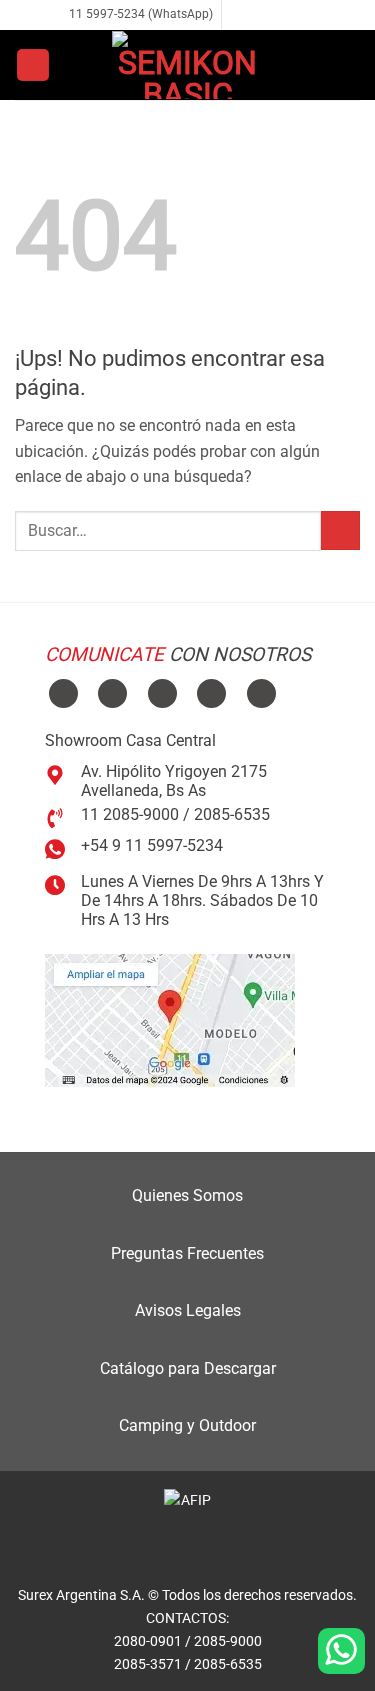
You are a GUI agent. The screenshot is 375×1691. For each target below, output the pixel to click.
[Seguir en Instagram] (258, 15)
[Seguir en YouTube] (261, 693)
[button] (33, 65)
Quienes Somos (187, 1195)
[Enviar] (340, 530)
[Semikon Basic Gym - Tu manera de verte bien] (188, 65)
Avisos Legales (188, 1310)
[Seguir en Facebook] (239, 15)
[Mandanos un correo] (277, 15)
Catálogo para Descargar (188, 1368)
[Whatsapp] (341, 1651)
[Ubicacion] (170, 1019)
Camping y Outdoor (187, 1425)
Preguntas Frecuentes (187, 1253)
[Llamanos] (296, 15)
